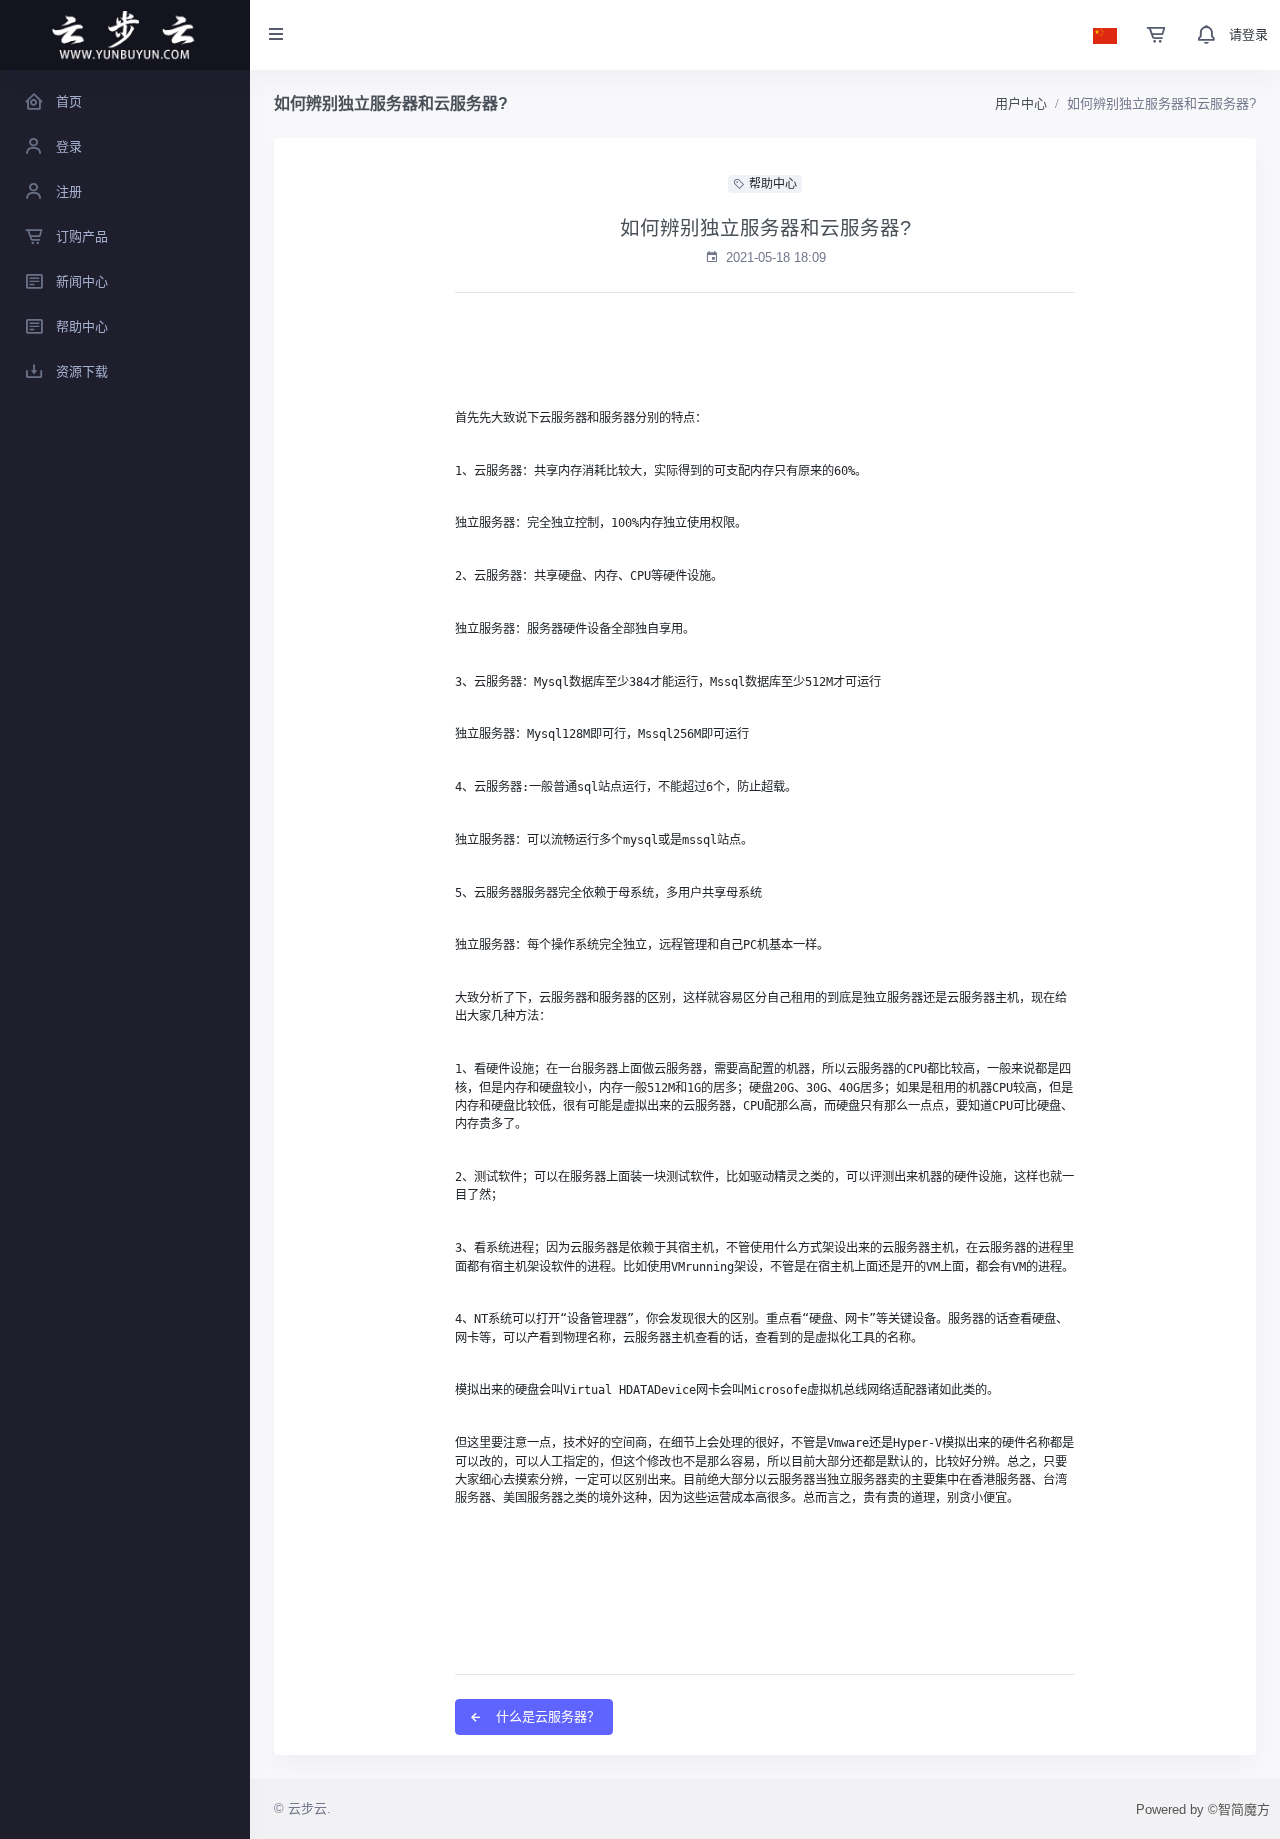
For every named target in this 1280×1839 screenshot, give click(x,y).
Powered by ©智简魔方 (1203, 1809)
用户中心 (1021, 103)
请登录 (1248, 34)
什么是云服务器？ (546, 1716)
